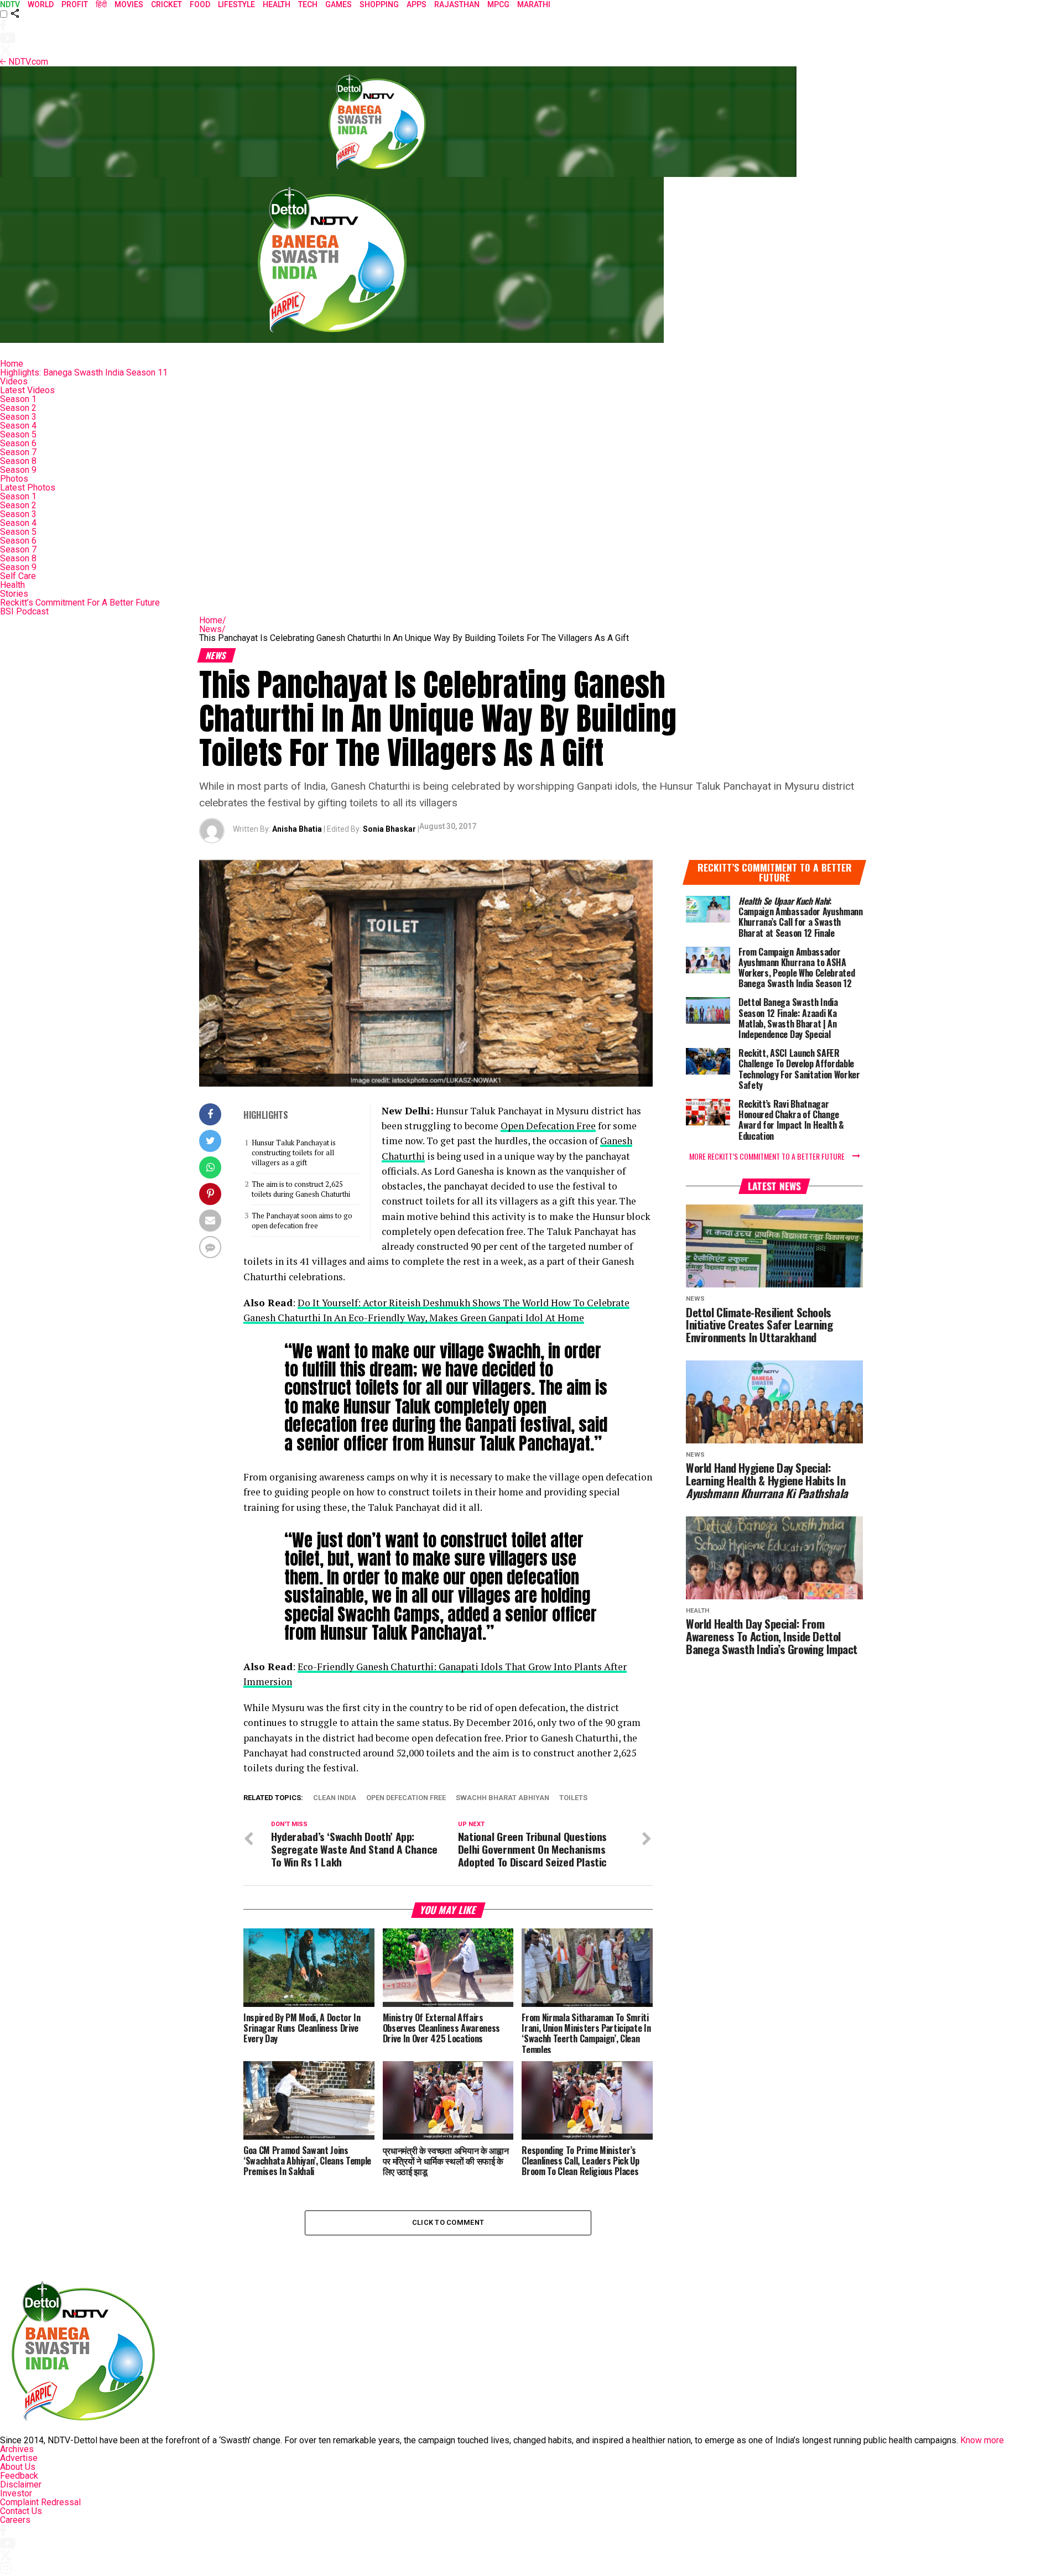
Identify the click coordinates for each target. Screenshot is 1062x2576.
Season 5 (18, 434)
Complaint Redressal (40, 2502)
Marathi (534, 4)
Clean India (335, 1798)
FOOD (200, 4)
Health (12, 585)
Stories (14, 594)
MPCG (498, 4)
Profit (75, 4)
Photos (14, 479)
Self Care (18, 576)
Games (339, 4)
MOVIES (129, 4)
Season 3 (18, 417)
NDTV (10, 4)
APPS (417, 4)
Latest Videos (27, 390)
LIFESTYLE (236, 4)
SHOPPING (379, 4)
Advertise (19, 2458)
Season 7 (18, 452)
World (41, 4)
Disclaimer (21, 2484)
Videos (14, 381)
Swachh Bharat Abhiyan (503, 1798)
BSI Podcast (24, 611)
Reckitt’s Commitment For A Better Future (80, 603)
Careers (15, 2520)
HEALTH (277, 4)
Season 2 (18, 408)
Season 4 (18, 426)
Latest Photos (28, 487)
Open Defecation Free (548, 1126)
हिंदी (101, 4)
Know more (982, 2440)
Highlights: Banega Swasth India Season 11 (84, 372)
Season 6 (18, 443)
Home (12, 364)
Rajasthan (457, 4)
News (212, 629)
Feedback (19, 2476)
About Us (18, 2467)
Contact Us (21, 2511)
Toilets (573, 1798)
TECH (308, 4)
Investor (16, 2493)
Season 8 (18, 461)
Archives (17, 2449)
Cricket (166, 4)
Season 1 (18, 399)
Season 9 (18, 470)
